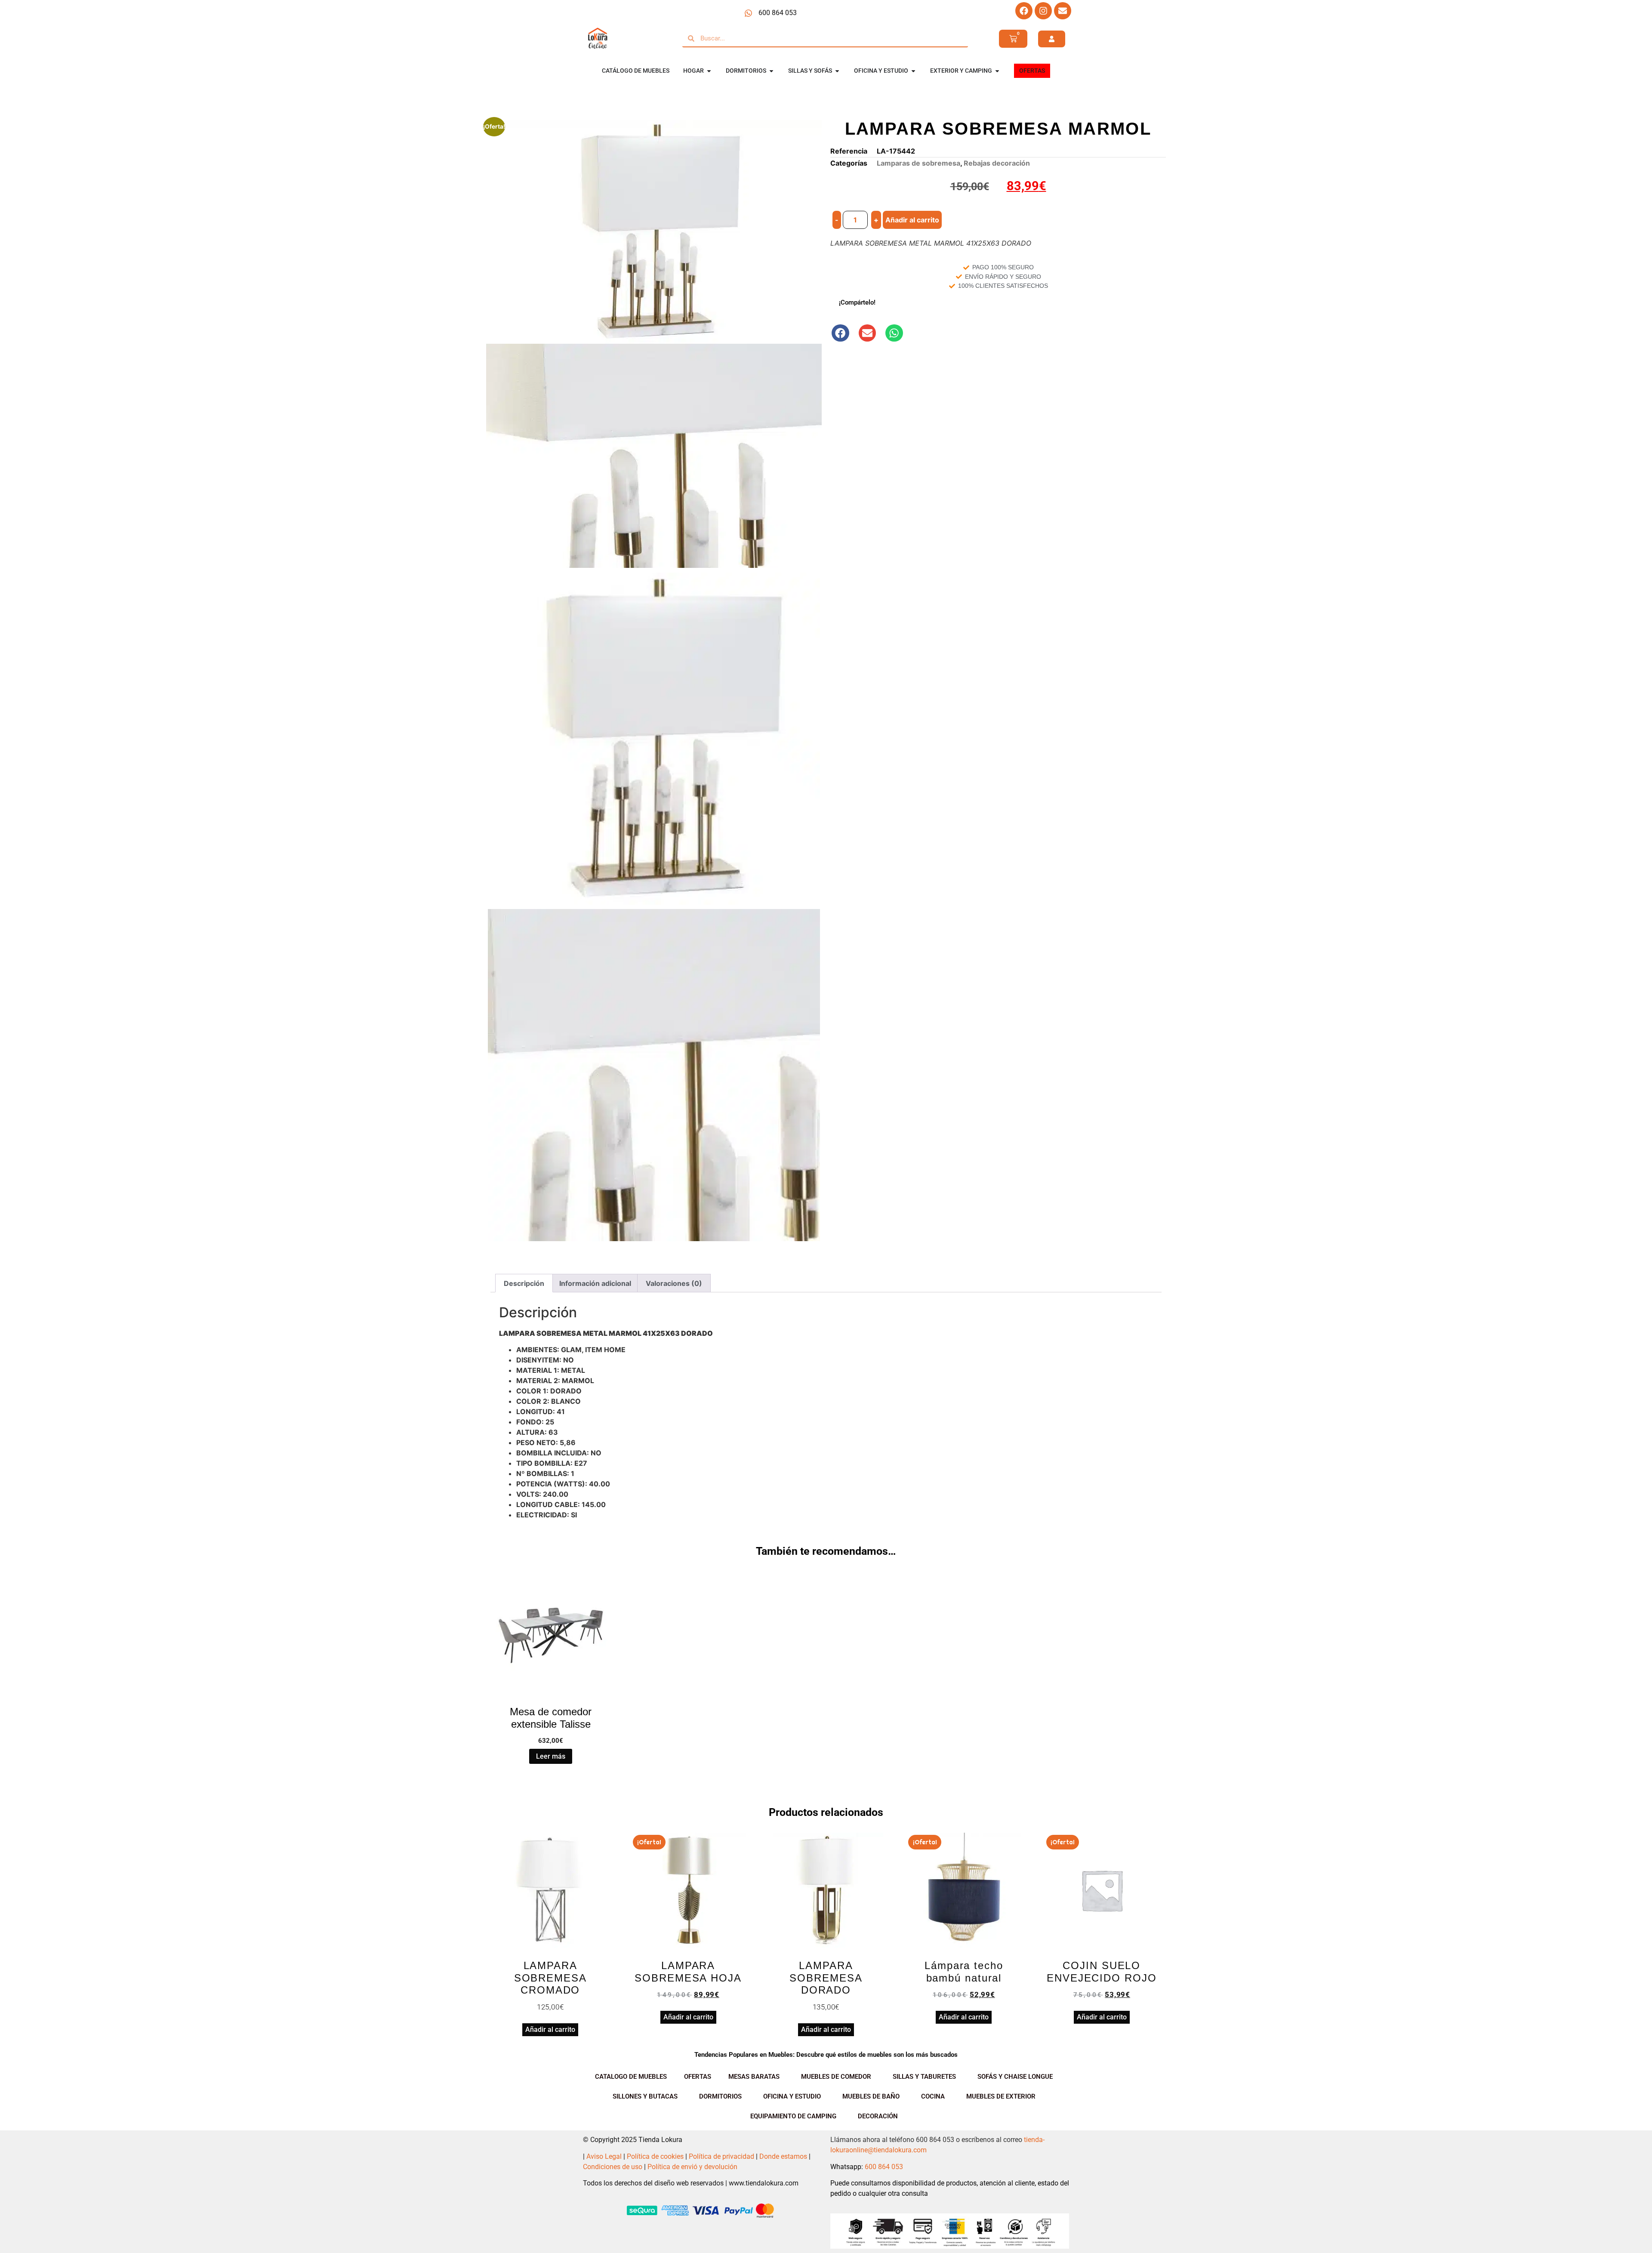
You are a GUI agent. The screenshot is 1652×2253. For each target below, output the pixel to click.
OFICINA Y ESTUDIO (792, 2096)
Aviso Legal (604, 2156)
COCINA (933, 2096)
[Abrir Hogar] (709, 71)
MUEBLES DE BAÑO (871, 2096)
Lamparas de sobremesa (918, 163)
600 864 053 (884, 2167)
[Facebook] (1024, 11)
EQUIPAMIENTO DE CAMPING (793, 2116)
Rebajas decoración (997, 163)
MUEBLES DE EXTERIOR (1001, 2096)
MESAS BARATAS (754, 2077)
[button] (840, 333)
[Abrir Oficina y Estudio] (913, 71)
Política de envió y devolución (692, 2167)
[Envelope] (1063, 11)
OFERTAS (698, 2077)
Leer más (551, 1756)
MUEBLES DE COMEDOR (836, 2077)
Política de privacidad (721, 2156)
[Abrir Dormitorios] (771, 71)
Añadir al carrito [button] (550, 2030)
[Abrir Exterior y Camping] (997, 71)
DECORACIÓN (878, 2116)
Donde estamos (783, 2156)
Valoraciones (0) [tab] (674, 1283)
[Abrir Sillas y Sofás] (837, 71)
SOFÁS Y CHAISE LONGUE (1015, 2077)
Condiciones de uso (613, 2167)
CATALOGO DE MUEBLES (631, 2077)
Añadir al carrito (912, 220)
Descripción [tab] (524, 1283)
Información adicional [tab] (595, 1283)
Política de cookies (655, 2156)
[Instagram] (1043, 11)
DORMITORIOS (720, 2096)
